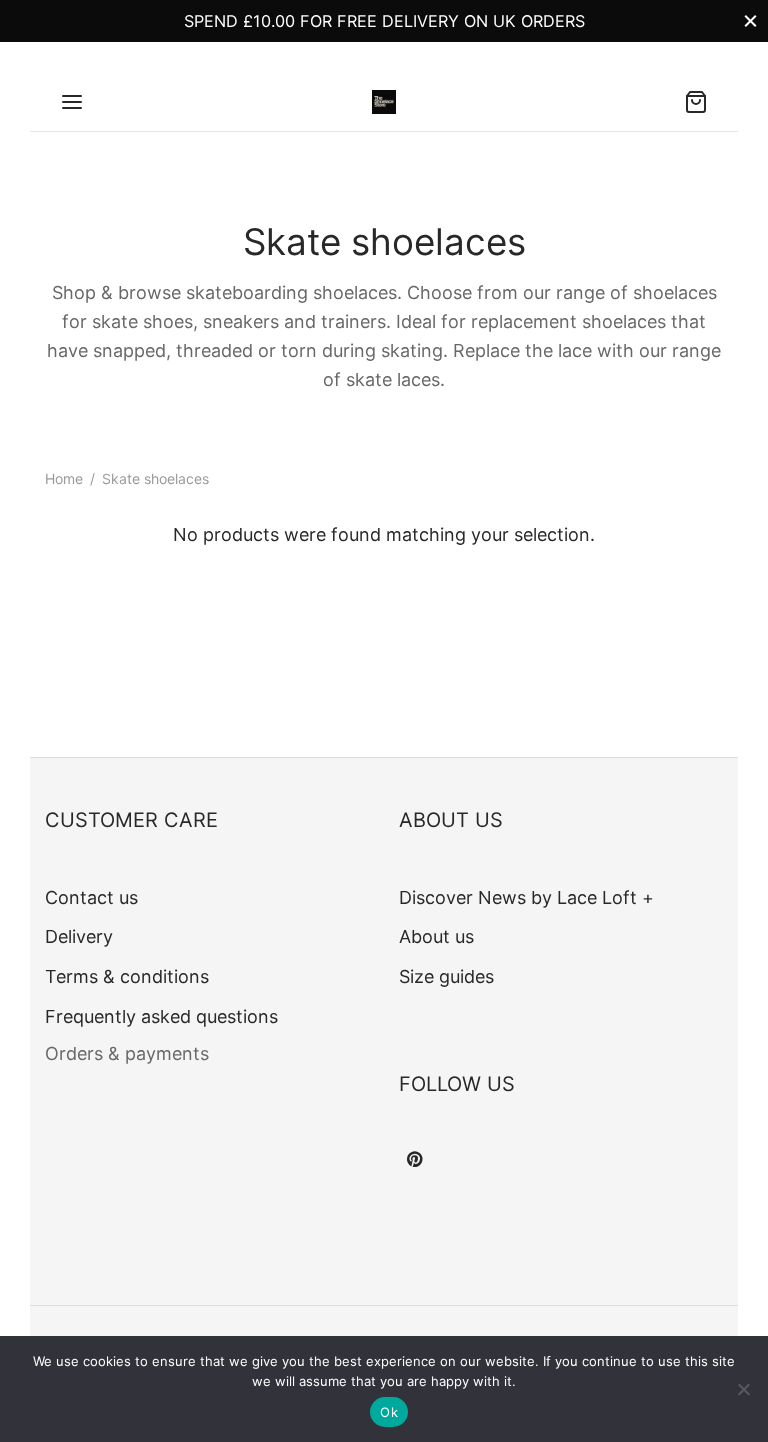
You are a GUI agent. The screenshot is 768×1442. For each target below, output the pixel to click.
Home (64, 478)
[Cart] (696, 102)
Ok (389, 1412)
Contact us (91, 897)
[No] (743, 1389)
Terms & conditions (127, 976)
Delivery (79, 936)
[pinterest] (414, 1160)
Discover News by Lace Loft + (526, 897)
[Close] (750, 20)
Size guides (446, 976)
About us (436, 936)
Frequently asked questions (161, 1016)
